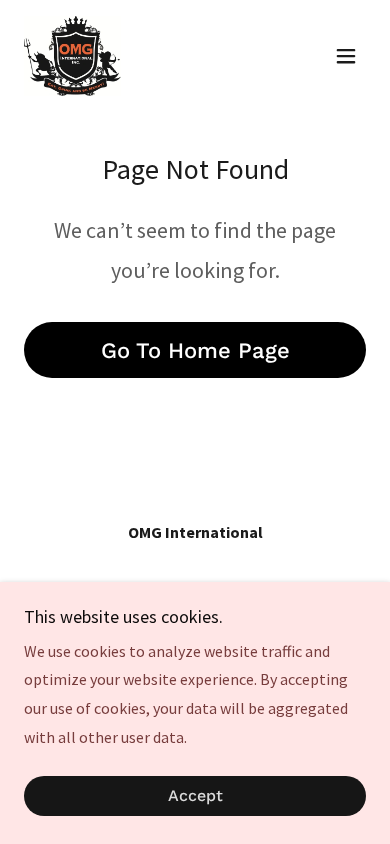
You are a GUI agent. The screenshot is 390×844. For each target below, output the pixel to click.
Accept (195, 796)
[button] (346, 56)
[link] (72, 56)
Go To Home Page (195, 350)
